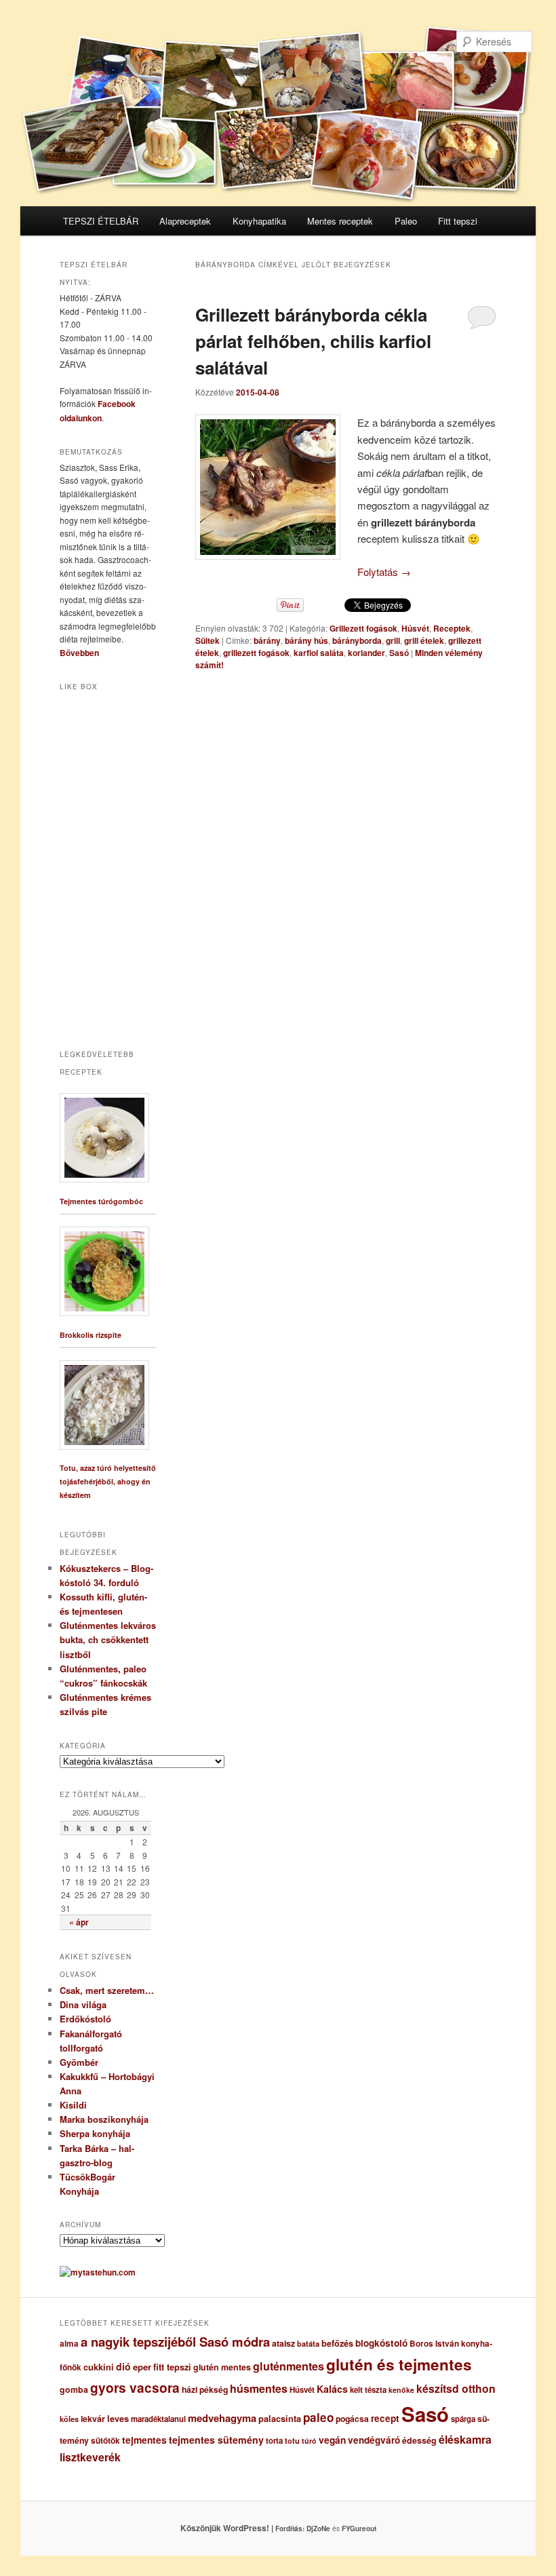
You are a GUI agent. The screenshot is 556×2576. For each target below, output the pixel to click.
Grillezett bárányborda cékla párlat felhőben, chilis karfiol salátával (313, 341)
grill (393, 640)
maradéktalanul (158, 2419)
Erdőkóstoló (85, 2019)
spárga (463, 2419)
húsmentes (259, 2388)
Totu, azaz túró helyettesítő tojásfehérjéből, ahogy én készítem (108, 1481)
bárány (267, 640)
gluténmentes (289, 2366)
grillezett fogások (256, 653)
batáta (308, 2344)
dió (123, 2366)
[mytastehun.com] (98, 2272)
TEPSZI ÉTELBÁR (101, 221)
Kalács (332, 2389)
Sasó (399, 653)
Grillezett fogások (363, 628)
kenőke (401, 2390)
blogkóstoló (381, 2343)
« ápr (79, 1922)
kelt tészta (368, 2390)
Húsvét (415, 628)
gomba (74, 2389)
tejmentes (144, 2440)
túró (309, 2441)
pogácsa (352, 2419)
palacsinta (280, 2419)
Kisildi (73, 2105)
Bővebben (79, 653)
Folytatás (384, 572)
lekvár (93, 2419)
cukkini (99, 2367)
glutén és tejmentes (399, 2364)
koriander (366, 653)
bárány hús (306, 640)
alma (69, 2344)
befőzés (337, 2343)
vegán (332, 2440)
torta (274, 2441)
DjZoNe (318, 2529)
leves (118, 2419)
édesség (419, 2440)
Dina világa (83, 2004)
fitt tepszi (172, 2367)
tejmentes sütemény (216, 2440)
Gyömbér (79, 2062)
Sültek (207, 640)
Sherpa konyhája (95, 2133)
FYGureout (359, 2529)
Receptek (452, 628)
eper (142, 2367)
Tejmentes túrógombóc (101, 1201)
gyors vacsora (135, 2387)
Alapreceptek (185, 221)
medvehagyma (222, 2418)
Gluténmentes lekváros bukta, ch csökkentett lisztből (108, 1639)
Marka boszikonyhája (104, 2119)
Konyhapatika (259, 221)
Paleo (406, 221)
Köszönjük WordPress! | (243, 2528)
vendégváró (374, 2440)
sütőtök (105, 2441)
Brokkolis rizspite (91, 1335)
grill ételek (424, 640)
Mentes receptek (340, 221)
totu (292, 2441)
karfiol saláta (319, 653)
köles (69, 2419)
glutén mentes (222, 2367)
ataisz (283, 2343)
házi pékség (205, 2389)
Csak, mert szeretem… (107, 1990)
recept (385, 2418)
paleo (318, 2417)
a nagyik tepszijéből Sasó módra (175, 2342)
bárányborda (357, 640)
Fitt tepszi (458, 221)
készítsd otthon (456, 2388)
